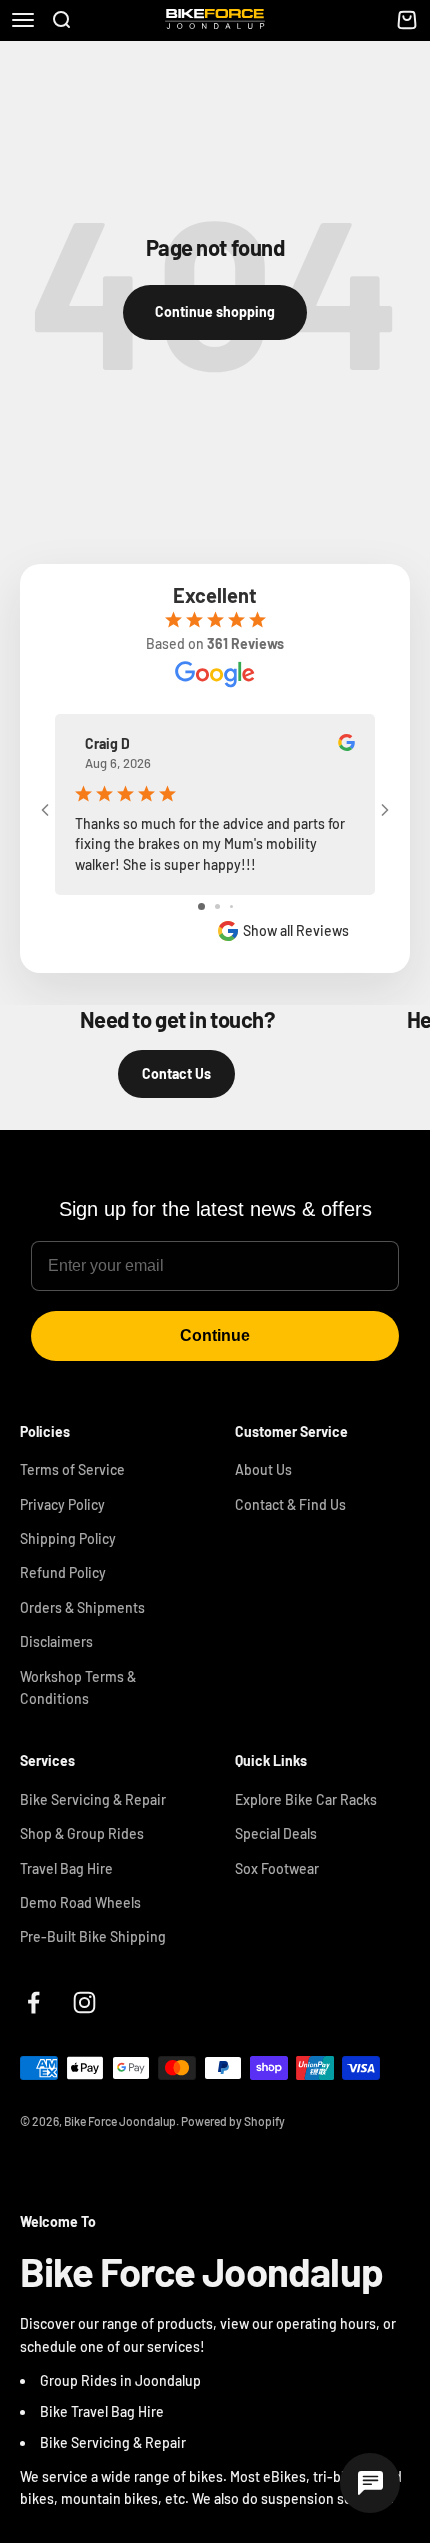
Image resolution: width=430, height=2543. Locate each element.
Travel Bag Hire (66, 1868)
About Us (263, 1469)
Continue (215, 1335)
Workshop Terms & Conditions (78, 1687)
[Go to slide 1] (201, 906)
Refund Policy (63, 1572)
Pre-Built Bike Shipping (93, 1936)
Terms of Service (72, 1469)
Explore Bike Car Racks (306, 1799)
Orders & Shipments (82, 1607)
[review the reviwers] (346, 745)
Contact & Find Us (290, 1504)
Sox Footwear (277, 1868)
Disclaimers (56, 1641)
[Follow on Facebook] (33, 2002)
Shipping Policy (68, 1538)
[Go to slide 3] (231, 906)
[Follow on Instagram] (84, 2002)
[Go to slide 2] (217, 906)
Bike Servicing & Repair (93, 1799)
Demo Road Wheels (80, 1902)
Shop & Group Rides (82, 1833)
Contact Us (176, 1073)
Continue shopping (215, 311)
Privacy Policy (62, 1504)
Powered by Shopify (233, 2121)
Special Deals (276, 1833)
